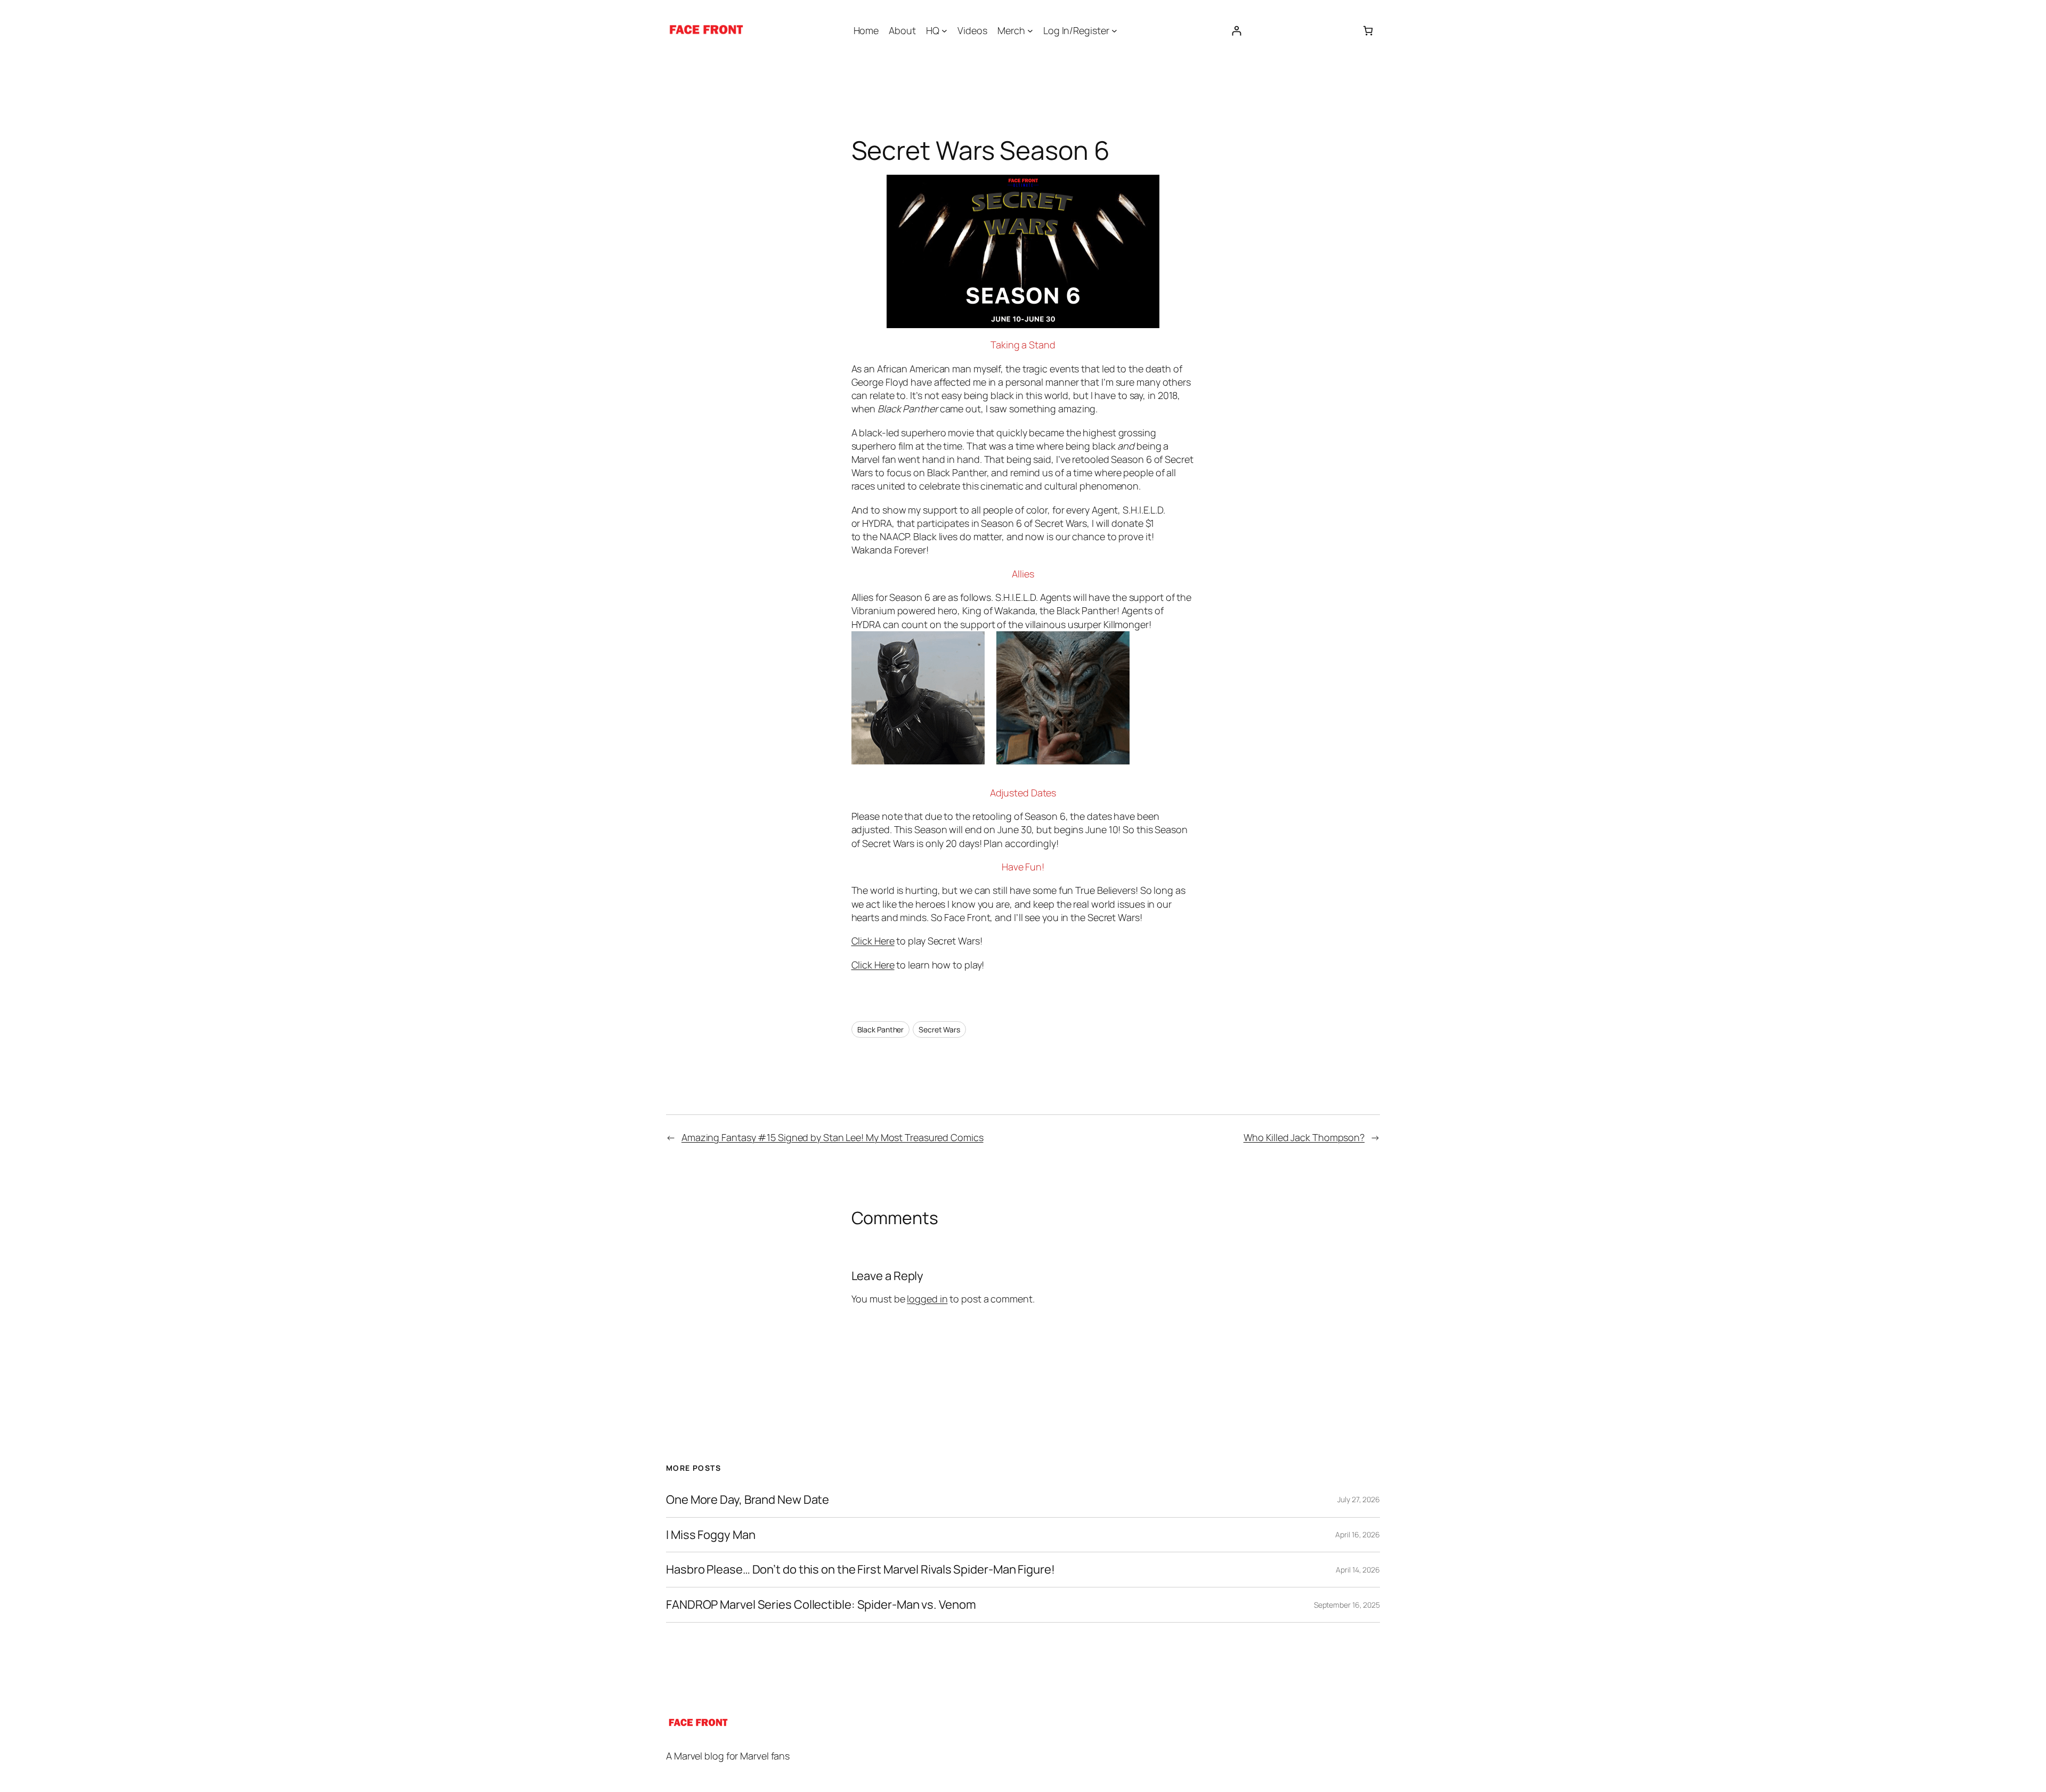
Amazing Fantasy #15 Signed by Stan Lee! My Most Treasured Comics (833, 1137)
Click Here (873, 941)
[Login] (1236, 31)
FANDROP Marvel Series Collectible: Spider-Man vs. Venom (821, 1605)
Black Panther (881, 1029)
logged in (927, 1299)
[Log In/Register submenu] (1114, 31)
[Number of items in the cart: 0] (1368, 31)
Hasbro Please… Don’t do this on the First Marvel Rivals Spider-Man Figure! (860, 1570)
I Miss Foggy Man (711, 1535)
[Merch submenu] (1030, 31)
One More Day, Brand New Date (748, 1500)
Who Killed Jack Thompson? (1304, 1137)
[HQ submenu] (944, 31)
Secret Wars (939, 1029)
